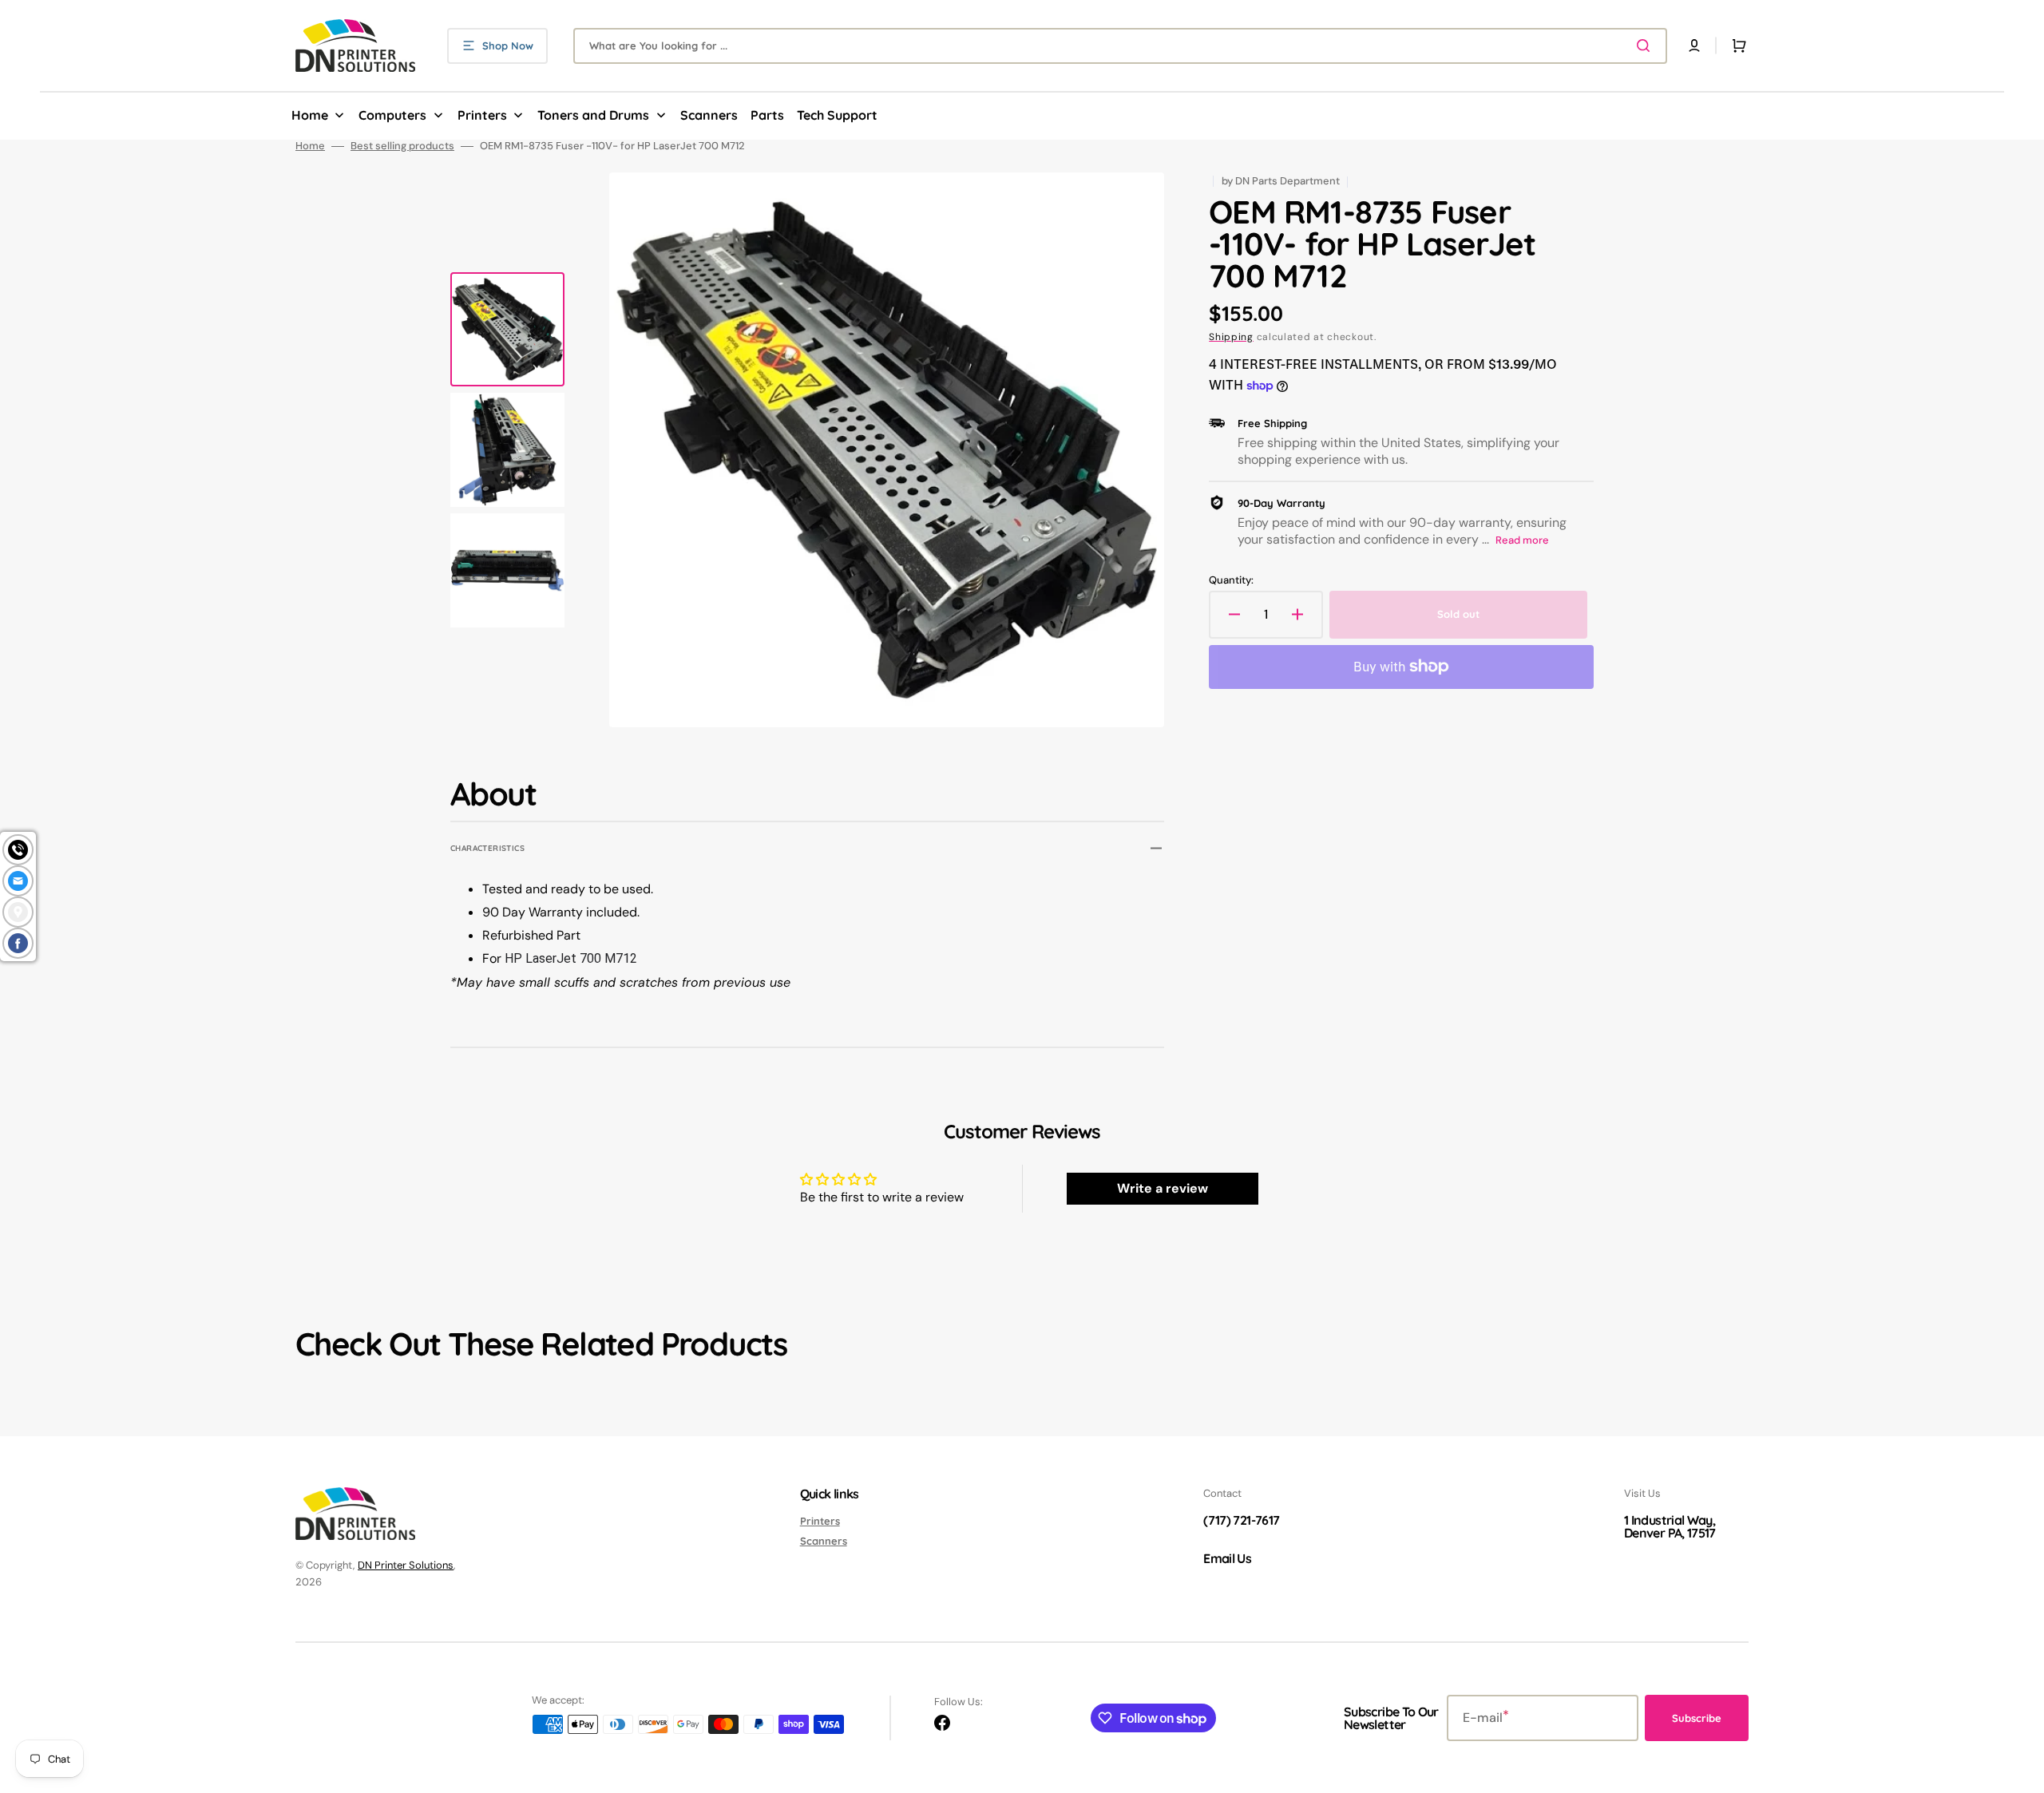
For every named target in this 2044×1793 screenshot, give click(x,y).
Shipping (1231, 337)
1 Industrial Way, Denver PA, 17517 (1670, 1526)
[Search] (1646, 46)
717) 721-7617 (1244, 1520)
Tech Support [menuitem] (837, 115)
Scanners (824, 1541)
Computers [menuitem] (392, 115)
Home (310, 146)
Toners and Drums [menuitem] (593, 115)
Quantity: (1231, 580)
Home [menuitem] (310, 115)
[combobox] (1120, 46)
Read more (1522, 540)
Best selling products (402, 146)
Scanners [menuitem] (709, 115)
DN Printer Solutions (406, 1565)
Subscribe (1697, 1718)
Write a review (1163, 1188)
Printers (820, 1521)
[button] (1694, 46)
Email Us (1227, 1558)
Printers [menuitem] (482, 115)
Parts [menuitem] (767, 115)
